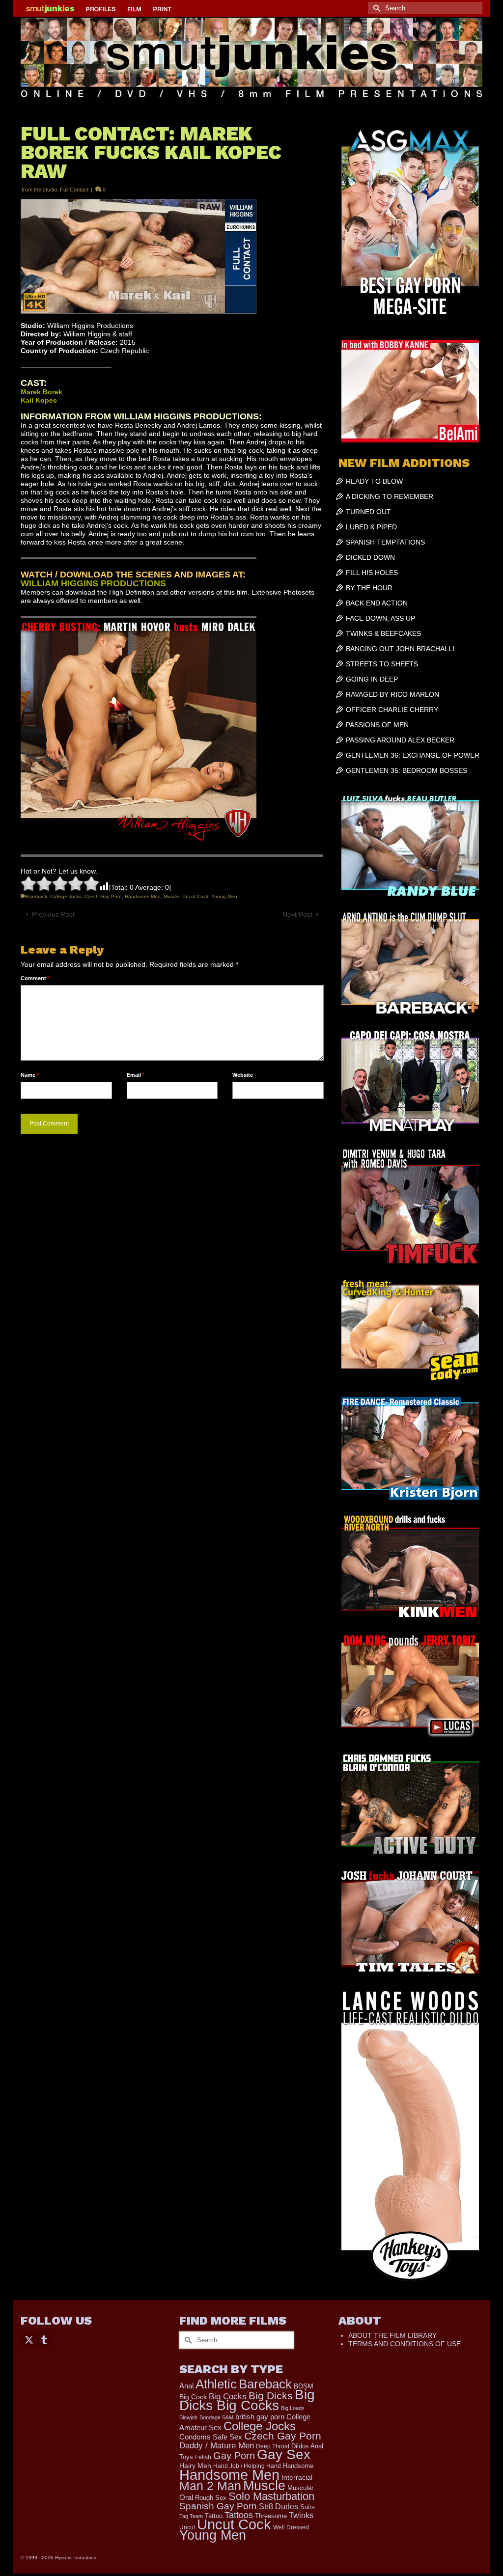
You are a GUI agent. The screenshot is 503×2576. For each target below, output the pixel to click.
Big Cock (193, 2397)
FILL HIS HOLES (372, 573)
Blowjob (188, 2417)
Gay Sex (284, 2454)
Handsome (298, 2466)
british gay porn (260, 2417)
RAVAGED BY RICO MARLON (392, 694)
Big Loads (293, 2408)
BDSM (304, 2386)
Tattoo (214, 2516)
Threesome (271, 2516)
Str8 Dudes (279, 2507)
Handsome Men (143, 896)
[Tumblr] (44, 2339)
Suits (307, 2507)
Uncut (187, 2527)
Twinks (301, 2515)
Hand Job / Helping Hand (247, 2466)
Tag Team (191, 2516)
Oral (186, 2497)
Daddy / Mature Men (217, 2446)
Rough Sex (211, 2498)
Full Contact (74, 190)
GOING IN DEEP (372, 679)
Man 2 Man (210, 2486)
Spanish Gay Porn (218, 2506)
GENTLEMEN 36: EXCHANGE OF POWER (413, 755)
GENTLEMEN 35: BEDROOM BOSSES (406, 770)
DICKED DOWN (370, 557)
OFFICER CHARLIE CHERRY (392, 710)
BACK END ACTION (377, 603)
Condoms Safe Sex (211, 2437)
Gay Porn (234, 2456)
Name (30, 1075)
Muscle (171, 896)
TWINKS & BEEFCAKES (383, 633)
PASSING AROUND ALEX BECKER (400, 740)
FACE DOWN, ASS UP (380, 618)
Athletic (216, 2384)
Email (136, 1075)
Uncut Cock (195, 896)
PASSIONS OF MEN (377, 725)
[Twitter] (29, 2339)
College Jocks (66, 896)
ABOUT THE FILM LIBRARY (392, 2335)
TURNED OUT (368, 512)
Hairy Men (195, 2466)
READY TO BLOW (374, 481)
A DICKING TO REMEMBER (390, 496)
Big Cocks (228, 2397)
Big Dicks (271, 2396)
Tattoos (239, 2515)
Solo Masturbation (271, 2496)
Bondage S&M (216, 2417)
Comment (35, 978)
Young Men (224, 896)
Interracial (297, 2477)
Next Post (297, 914)
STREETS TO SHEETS (382, 664)
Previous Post (53, 914)
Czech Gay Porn (103, 896)
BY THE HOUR (369, 588)
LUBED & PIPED (371, 527)
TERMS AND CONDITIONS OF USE (405, 2344)
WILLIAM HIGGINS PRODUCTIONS (93, 583)
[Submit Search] (375, 8)
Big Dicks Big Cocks (247, 2400)
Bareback (36, 896)
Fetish (203, 2457)
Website (243, 1075)
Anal (186, 2386)
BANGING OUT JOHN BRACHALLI (400, 649)
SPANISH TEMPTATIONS (385, 542)
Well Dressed (291, 2527)
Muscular (300, 2488)
